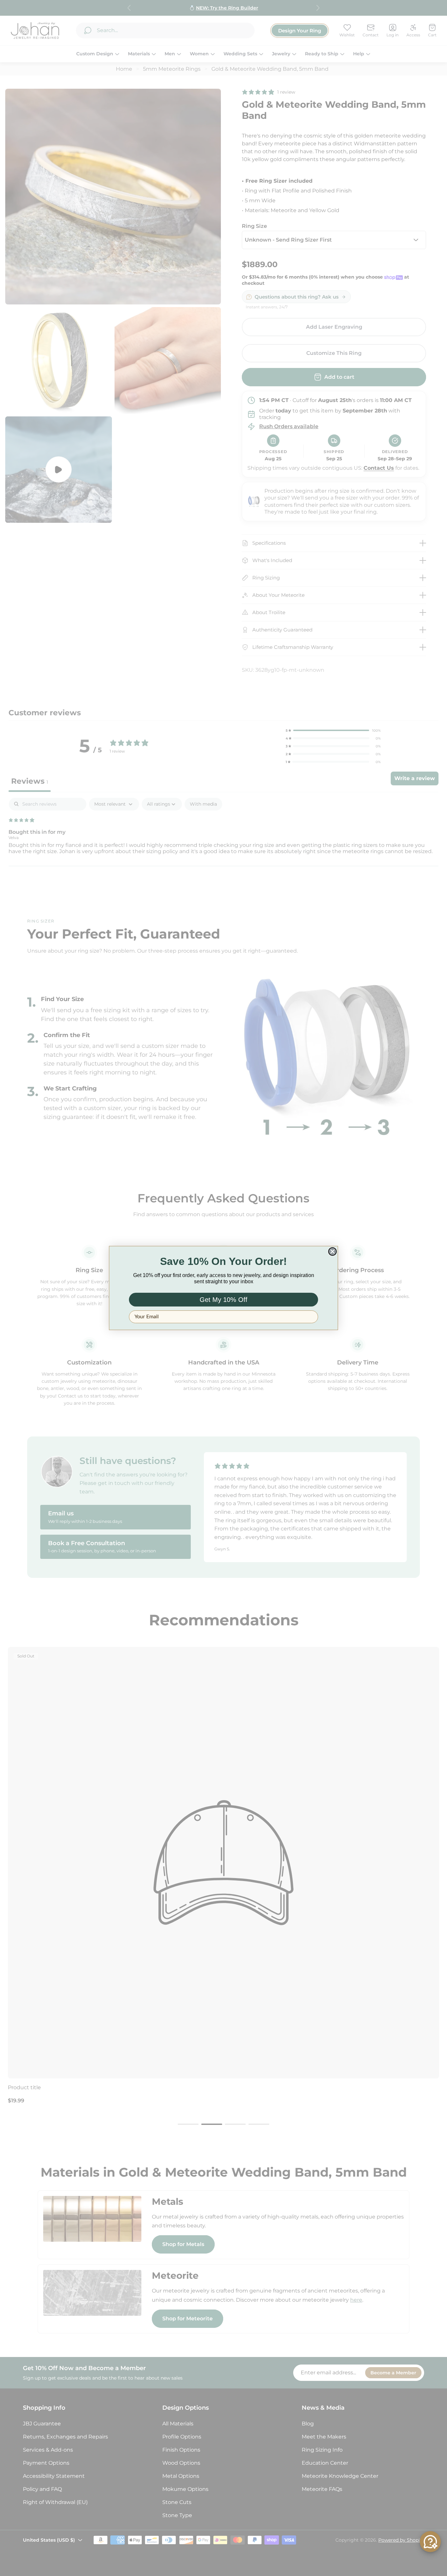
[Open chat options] (430, 2542)
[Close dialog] (332, 1251)
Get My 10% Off (223, 1300)
